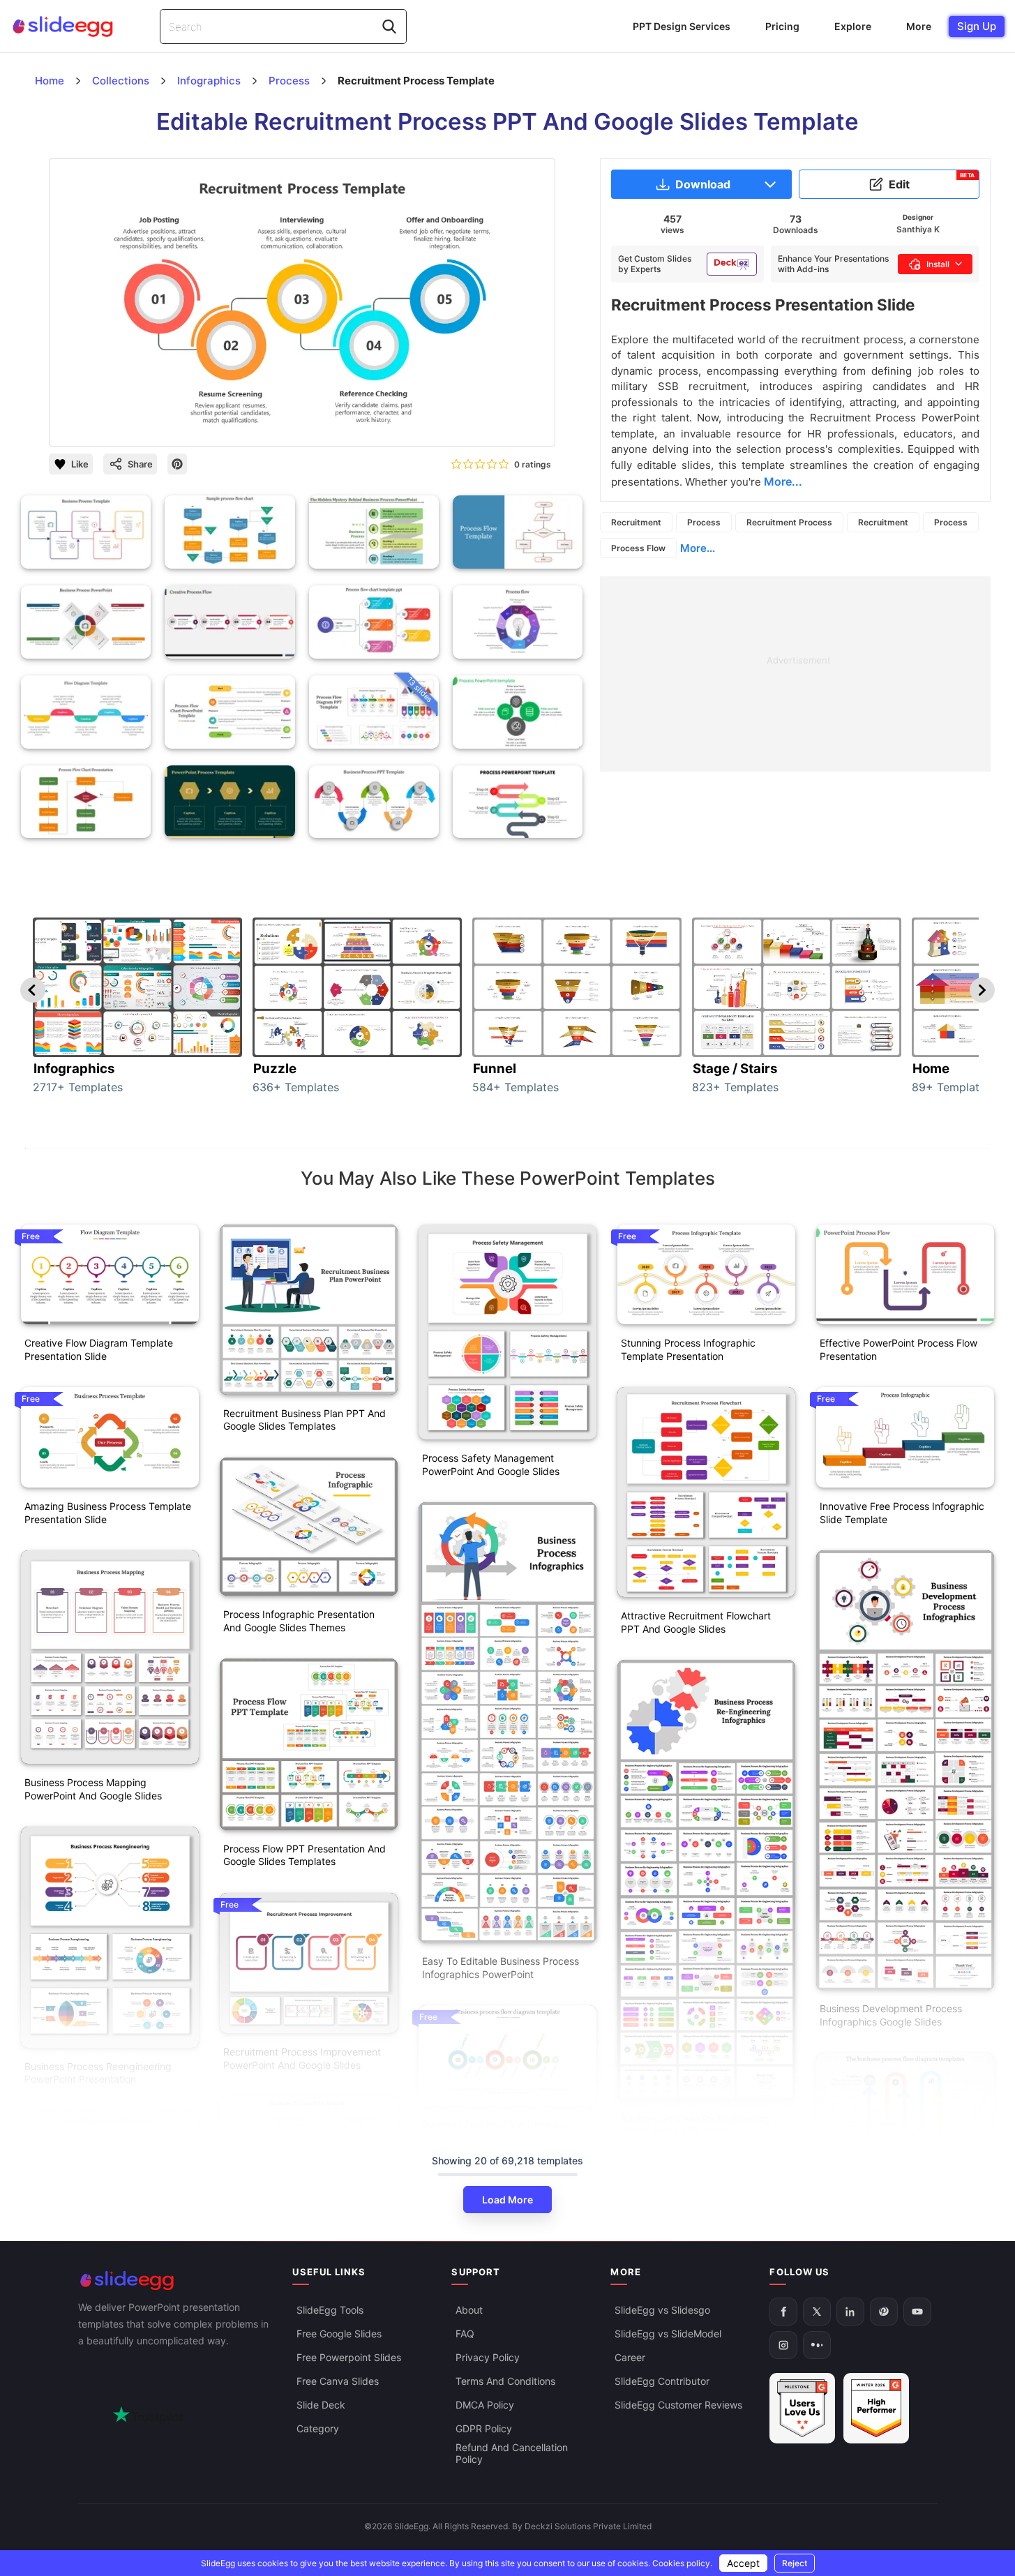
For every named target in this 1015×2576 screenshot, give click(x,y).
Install (938, 264)
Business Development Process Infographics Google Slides (891, 2015)
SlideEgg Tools (330, 2310)
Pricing (782, 26)
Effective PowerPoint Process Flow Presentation (899, 1349)
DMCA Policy (485, 2405)
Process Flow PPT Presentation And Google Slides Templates (304, 1855)
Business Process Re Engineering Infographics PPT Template (696, 2125)
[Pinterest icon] (177, 464)
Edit (932, 181)
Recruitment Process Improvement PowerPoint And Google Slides (302, 2058)
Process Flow (638, 548)
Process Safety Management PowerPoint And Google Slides (491, 1465)
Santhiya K (918, 229)
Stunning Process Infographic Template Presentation (688, 1349)
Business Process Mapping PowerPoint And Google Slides (93, 1789)
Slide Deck (321, 2405)
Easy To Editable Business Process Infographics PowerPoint (501, 1968)
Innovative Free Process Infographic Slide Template (902, 1513)
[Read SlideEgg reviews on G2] (802, 2408)
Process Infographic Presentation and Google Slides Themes (299, 1621)
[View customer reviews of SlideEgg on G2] (876, 2408)
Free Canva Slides (338, 2381)
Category (318, 2428)
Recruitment (636, 522)
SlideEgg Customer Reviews (678, 2405)
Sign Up (977, 26)
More (919, 26)
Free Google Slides (339, 2334)
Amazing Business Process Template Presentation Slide (108, 1513)
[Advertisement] (795, 674)
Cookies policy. (682, 2563)
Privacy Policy (488, 2357)
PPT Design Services (682, 26)
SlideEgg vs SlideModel (668, 2334)
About (469, 2310)
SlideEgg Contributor (662, 2381)
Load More (507, 2200)
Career (630, 2357)
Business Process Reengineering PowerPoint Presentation (98, 2073)
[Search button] (389, 27)
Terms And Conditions (505, 2381)
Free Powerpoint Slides (349, 2357)
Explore (853, 26)
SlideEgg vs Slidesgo (662, 2310)
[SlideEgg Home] (176, 2281)
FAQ (465, 2334)
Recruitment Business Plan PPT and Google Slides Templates (304, 1420)
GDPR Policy (484, 2428)
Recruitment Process (789, 522)
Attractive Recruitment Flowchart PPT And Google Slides (696, 1622)
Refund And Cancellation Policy (512, 2453)
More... (698, 548)
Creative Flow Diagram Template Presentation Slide (99, 1349)
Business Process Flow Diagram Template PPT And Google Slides (497, 2131)
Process (704, 522)
